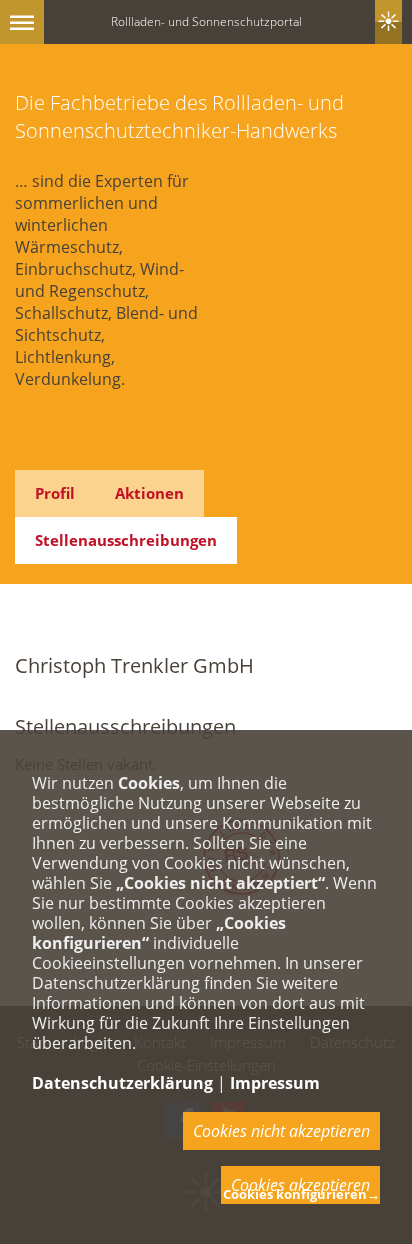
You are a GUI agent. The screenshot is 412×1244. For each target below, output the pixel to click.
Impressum (275, 1083)
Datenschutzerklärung (122, 1083)
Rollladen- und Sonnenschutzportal (206, 21)
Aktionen (149, 493)
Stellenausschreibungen (126, 540)
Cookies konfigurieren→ (301, 1194)
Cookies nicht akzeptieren (281, 1131)
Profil (55, 493)
